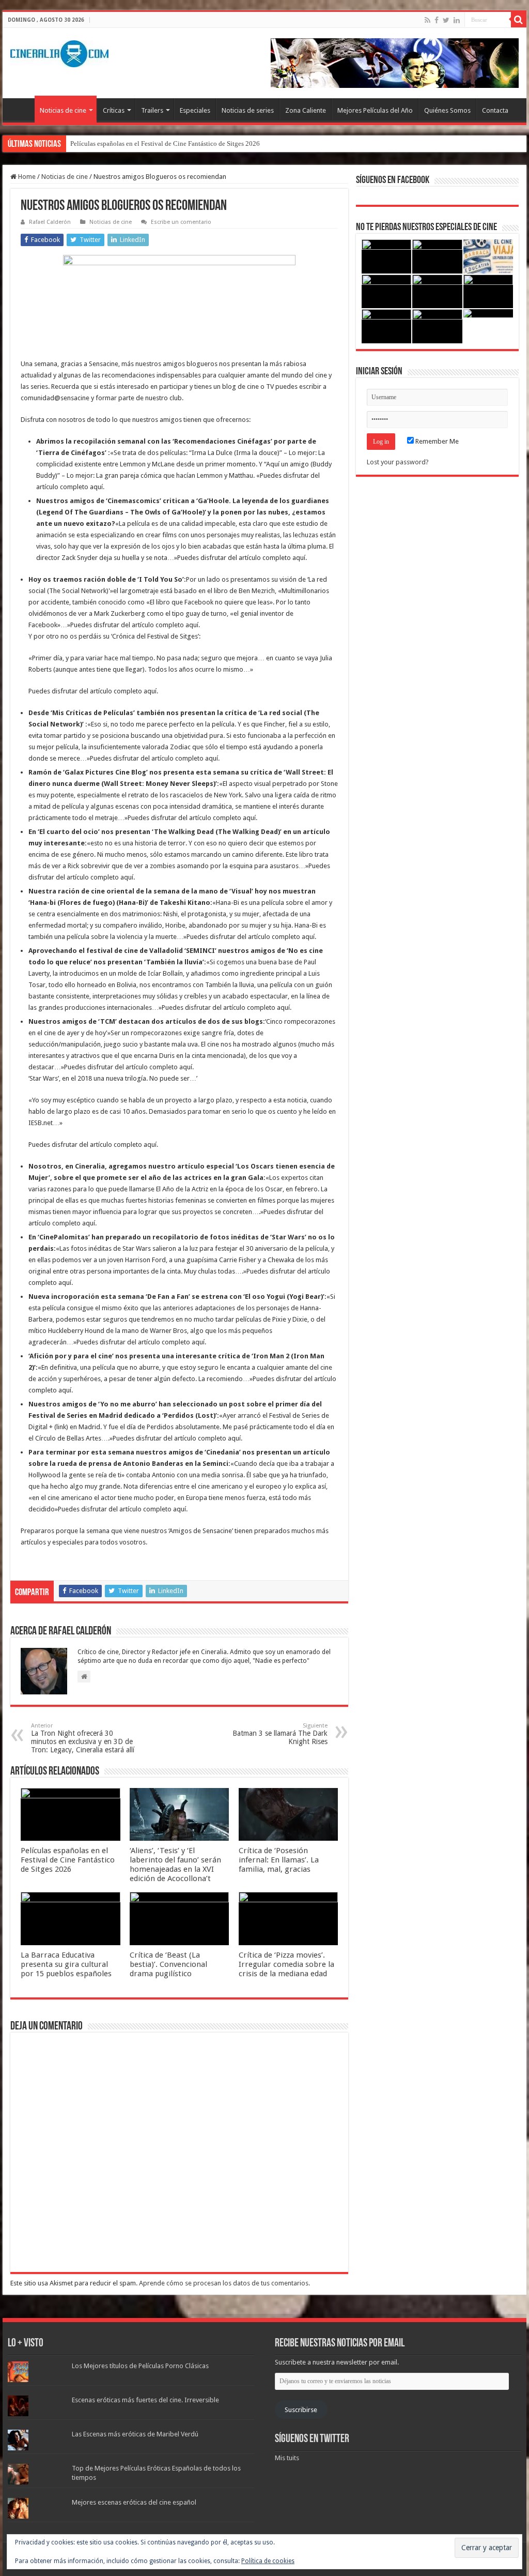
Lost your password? (398, 462)
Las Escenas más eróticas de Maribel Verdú (135, 2434)
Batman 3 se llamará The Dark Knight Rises (280, 1734)
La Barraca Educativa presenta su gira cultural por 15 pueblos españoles (66, 1964)
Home (26, 177)
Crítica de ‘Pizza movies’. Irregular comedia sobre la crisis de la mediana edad (286, 1964)
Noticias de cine (63, 110)
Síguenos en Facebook (393, 180)
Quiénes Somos (447, 110)
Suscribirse (301, 2410)
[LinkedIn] (457, 20)
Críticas (114, 110)
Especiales (195, 110)
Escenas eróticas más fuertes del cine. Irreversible (145, 2400)
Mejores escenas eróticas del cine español (134, 2502)
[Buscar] (519, 20)
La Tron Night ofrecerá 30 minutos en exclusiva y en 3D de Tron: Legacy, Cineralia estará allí (83, 1738)
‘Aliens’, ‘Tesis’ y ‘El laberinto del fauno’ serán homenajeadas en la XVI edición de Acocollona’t (175, 1865)
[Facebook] (437, 20)
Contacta (495, 110)
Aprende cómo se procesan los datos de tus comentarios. (224, 2283)
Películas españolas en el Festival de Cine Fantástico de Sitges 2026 (165, 143)
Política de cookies (268, 2561)
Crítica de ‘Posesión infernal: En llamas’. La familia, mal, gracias (279, 1860)
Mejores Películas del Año (375, 110)
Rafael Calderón (50, 222)
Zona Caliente (306, 110)
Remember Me (436, 441)
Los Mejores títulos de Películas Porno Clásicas (140, 2366)
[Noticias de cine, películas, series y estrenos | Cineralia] (59, 52)
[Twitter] (446, 20)
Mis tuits (287, 2458)
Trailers (152, 110)
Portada (21, 109)
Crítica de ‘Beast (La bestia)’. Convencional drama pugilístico (168, 1964)
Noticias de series (248, 110)
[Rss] (427, 20)
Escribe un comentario (181, 222)
